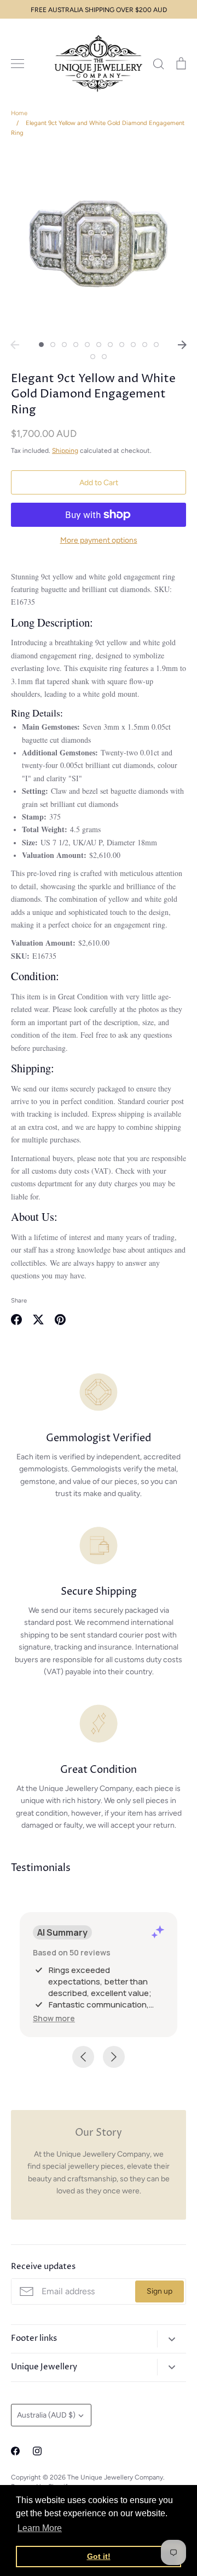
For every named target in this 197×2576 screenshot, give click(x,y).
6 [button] (99, 345)
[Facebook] (15, 2451)
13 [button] (104, 357)
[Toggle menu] (18, 64)
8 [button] (122, 345)
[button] (54, 2018)
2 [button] (53, 345)
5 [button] (87, 345)
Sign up (160, 2291)
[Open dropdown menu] (172, 2339)
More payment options (99, 540)
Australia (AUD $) (46, 2415)
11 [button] (156, 345)
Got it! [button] (99, 2556)
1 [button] (41, 345)
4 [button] (76, 345)
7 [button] (110, 345)
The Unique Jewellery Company (115, 2477)
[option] (99, 242)
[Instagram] (37, 2451)
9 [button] (133, 345)
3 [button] (64, 345)
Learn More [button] (40, 2528)
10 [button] (145, 345)
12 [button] (93, 357)
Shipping (65, 450)
